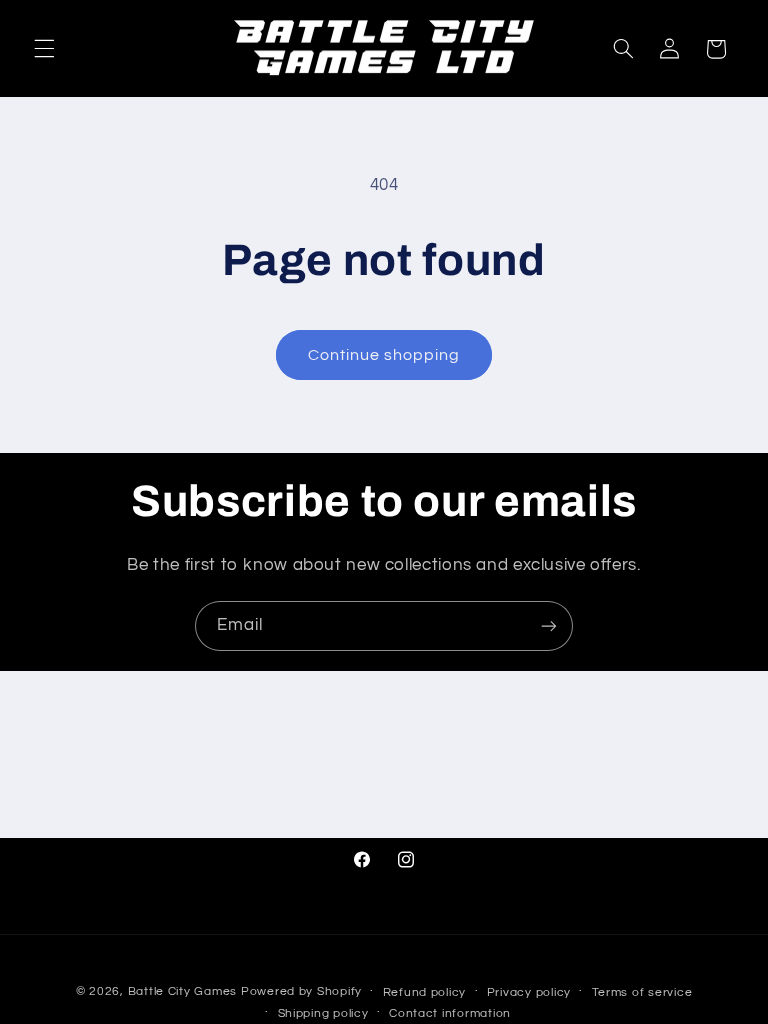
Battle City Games (183, 991)
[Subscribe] (549, 625)
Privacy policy (529, 992)
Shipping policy (323, 1013)
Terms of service (642, 992)
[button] (44, 49)
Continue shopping (384, 355)
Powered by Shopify (301, 991)
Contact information (450, 1013)
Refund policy (425, 992)
